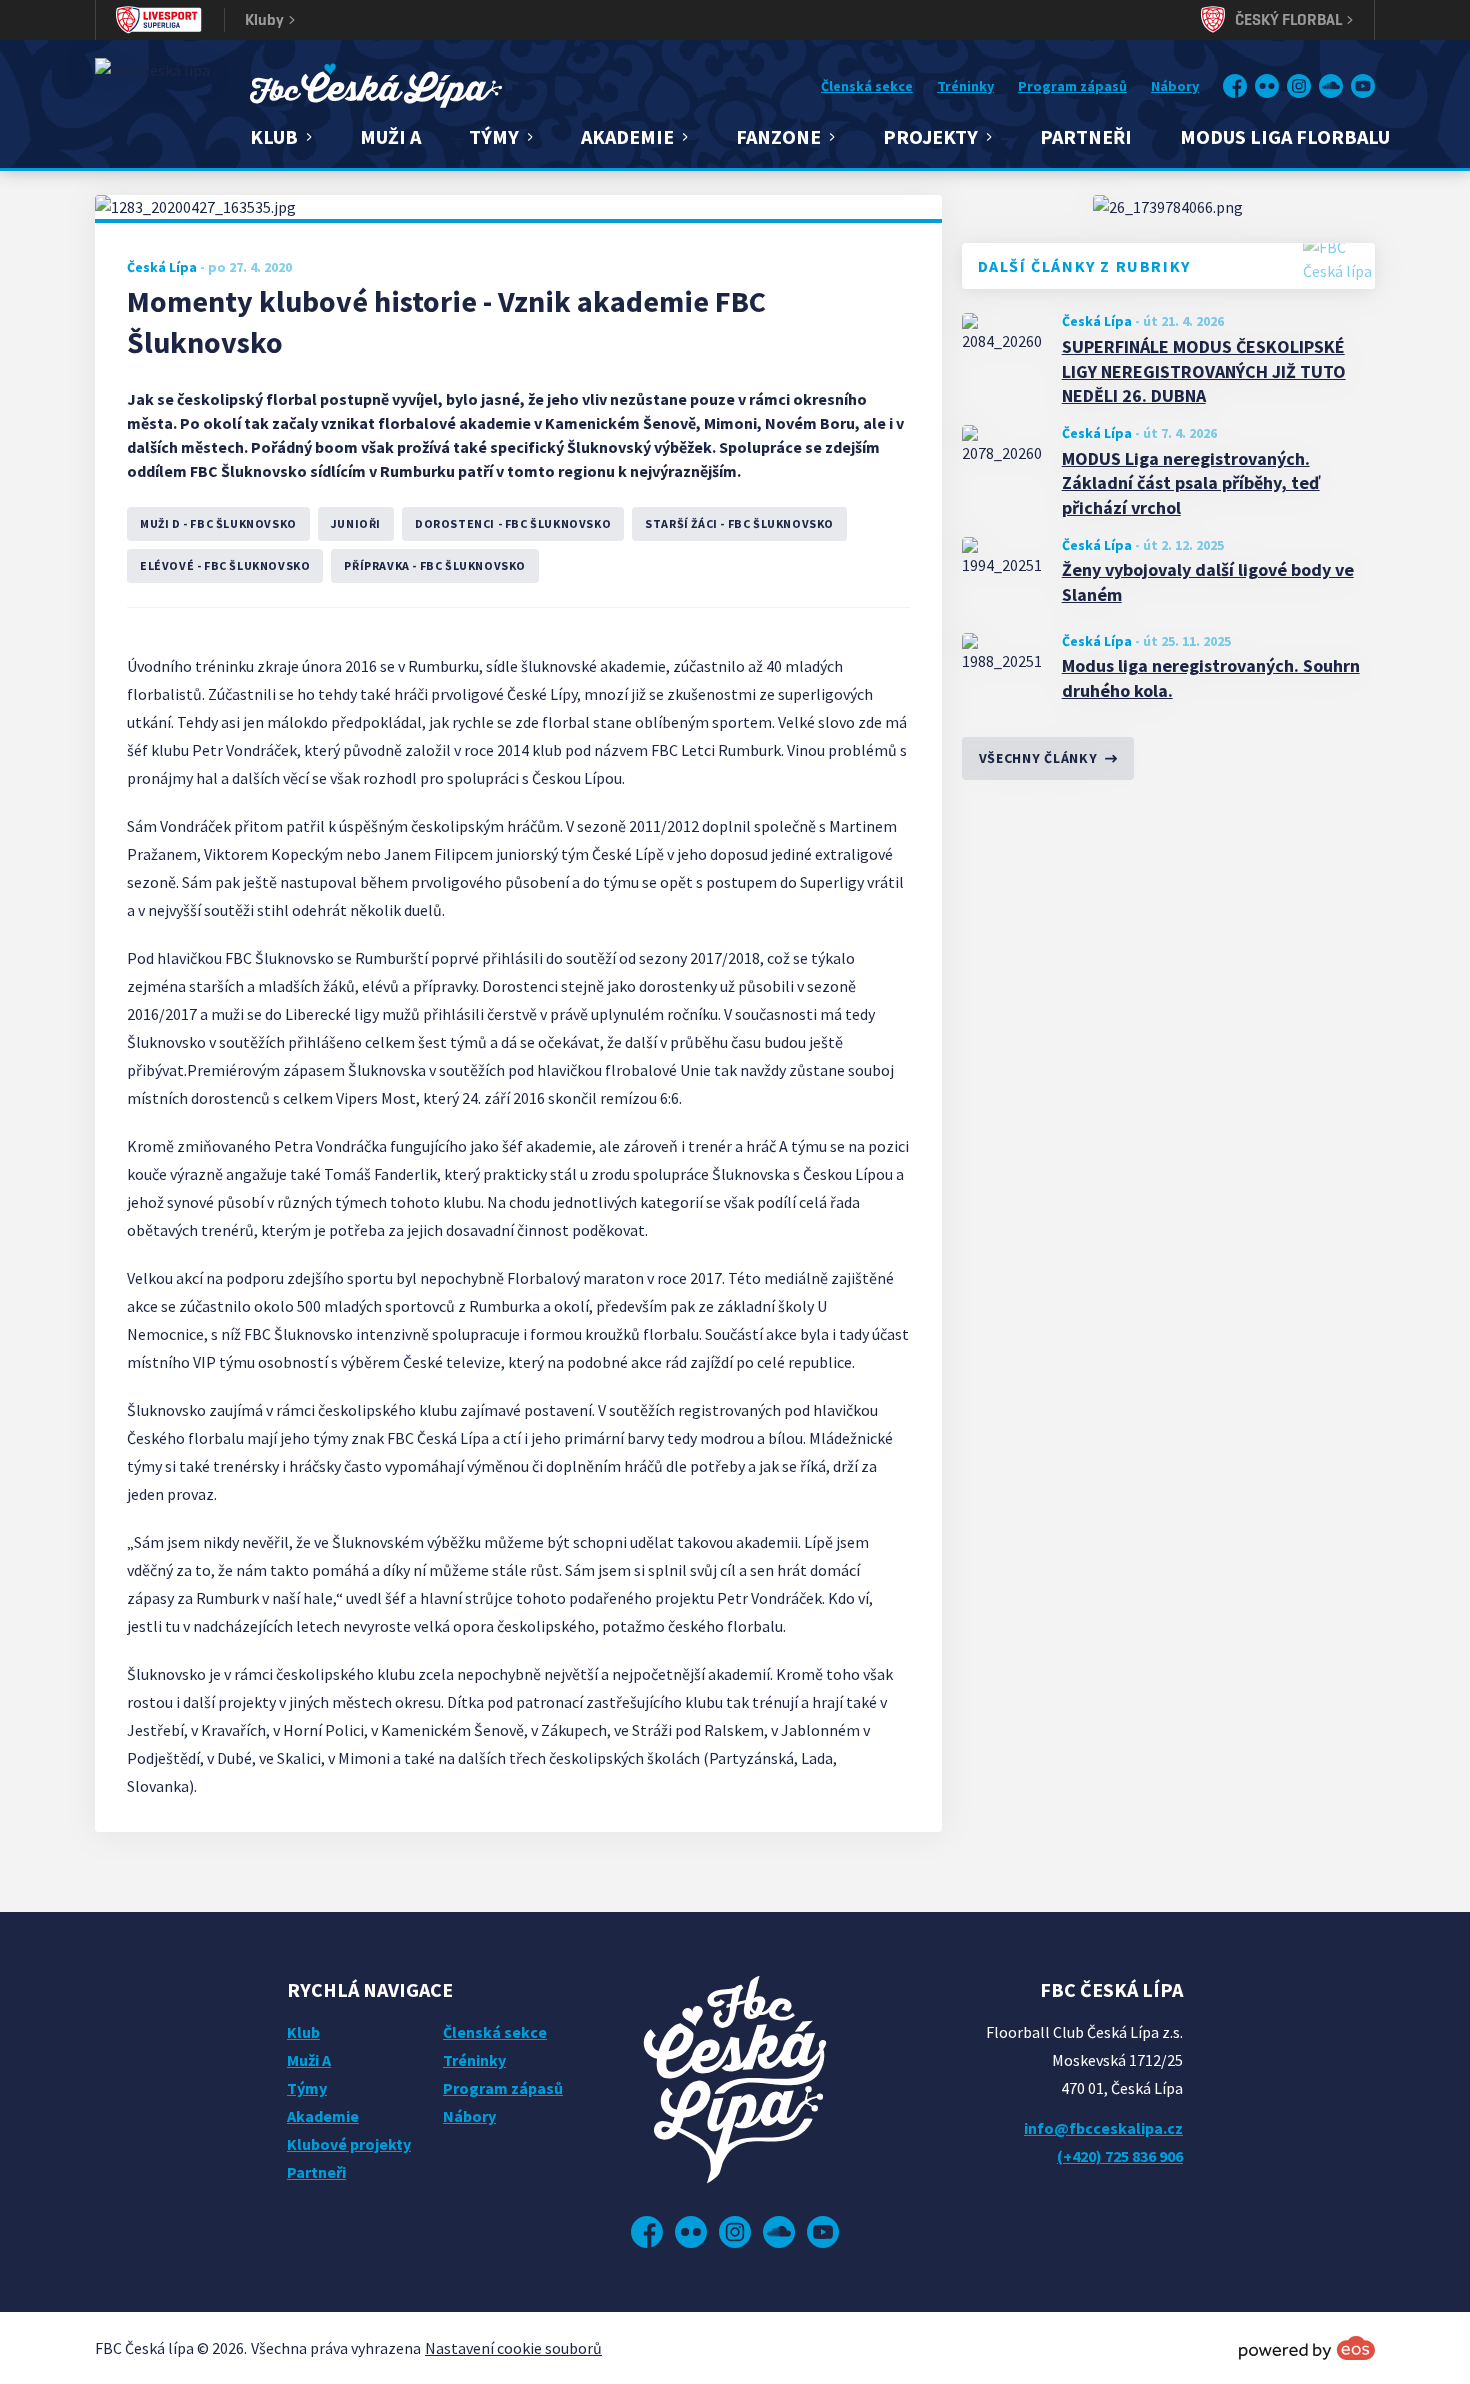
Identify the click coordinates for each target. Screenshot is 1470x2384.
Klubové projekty (349, 2144)
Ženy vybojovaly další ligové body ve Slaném (1208, 582)
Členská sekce (867, 86)
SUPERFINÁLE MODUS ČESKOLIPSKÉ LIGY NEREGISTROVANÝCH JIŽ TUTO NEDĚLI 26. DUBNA (1204, 371)
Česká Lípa (1097, 321)
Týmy (307, 2088)
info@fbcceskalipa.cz (1103, 2128)
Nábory (1175, 86)
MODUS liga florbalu (1285, 136)
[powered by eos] (1307, 2348)
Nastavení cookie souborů (513, 2348)
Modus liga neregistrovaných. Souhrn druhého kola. (1211, 678)
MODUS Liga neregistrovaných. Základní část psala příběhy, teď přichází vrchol (1191, 483)
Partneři (1086, 136)
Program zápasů (1072, 86)
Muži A (390, 136)
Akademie (323, 2116)
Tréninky (965, 86)
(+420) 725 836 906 (1120, 2156)
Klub (303, 2032)
